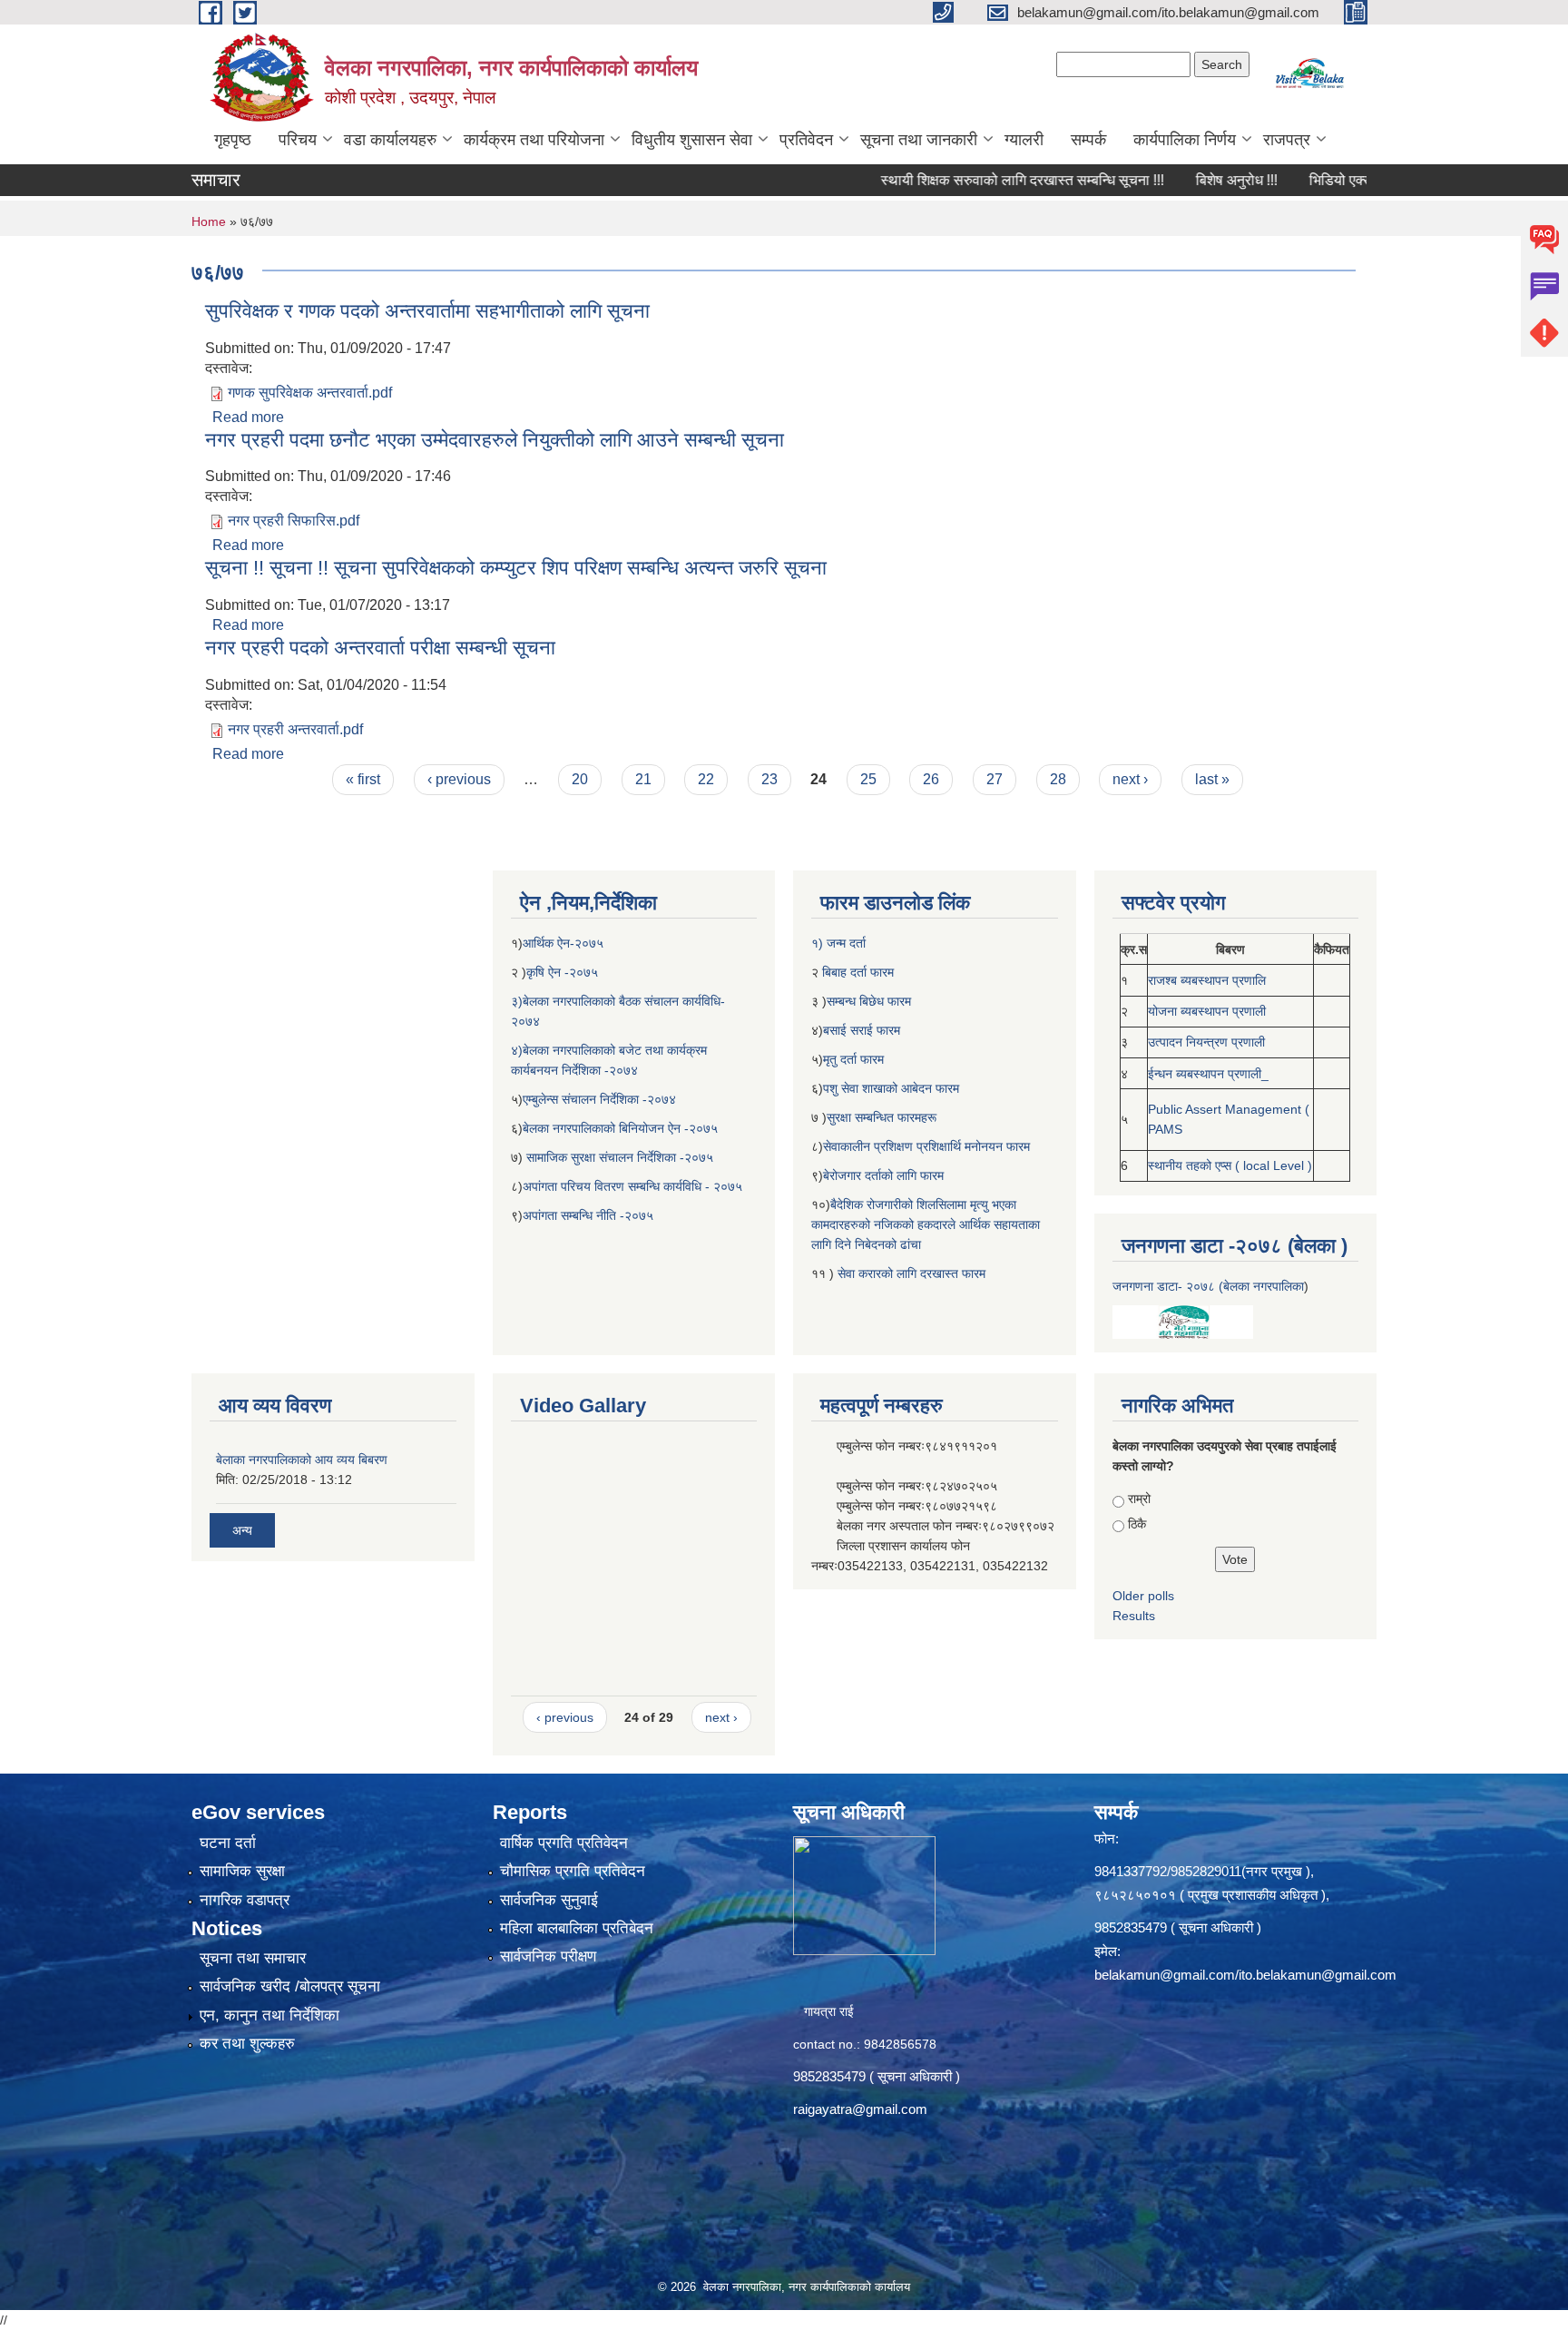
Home (209, 221)
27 (995, 779)
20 (580, 779)
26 (931, 779)
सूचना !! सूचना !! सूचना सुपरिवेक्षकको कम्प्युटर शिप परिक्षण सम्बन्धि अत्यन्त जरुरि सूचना (516, 568)
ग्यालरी (1024, 140)
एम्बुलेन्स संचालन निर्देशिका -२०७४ (599, 1099)
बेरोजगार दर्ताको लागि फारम (883, 1175)
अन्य (242, 1530)
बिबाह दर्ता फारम (856, 972)
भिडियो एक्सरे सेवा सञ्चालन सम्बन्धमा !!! (1361, 180)
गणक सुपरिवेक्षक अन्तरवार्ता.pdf (310, 393)
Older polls (1143, 1596)
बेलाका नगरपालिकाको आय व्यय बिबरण (302, 1460)
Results (1134, 1616)
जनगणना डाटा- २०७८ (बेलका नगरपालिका (1208, 1286)
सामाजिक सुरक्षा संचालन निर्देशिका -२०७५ (620, 1157)
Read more (248, 417)
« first (363, 779)
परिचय (298, 140)
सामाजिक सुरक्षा (242, 1871)
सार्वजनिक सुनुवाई (549, 1900)
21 (643, 779)
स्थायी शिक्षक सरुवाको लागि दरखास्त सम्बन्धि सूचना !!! (970, 180)
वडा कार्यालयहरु (390, 140)
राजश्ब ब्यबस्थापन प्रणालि (1207, 980)
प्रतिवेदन (806, 140)
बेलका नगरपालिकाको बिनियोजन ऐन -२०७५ (620, 1128)
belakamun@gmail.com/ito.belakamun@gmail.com (1245, 1975)
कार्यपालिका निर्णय (1185, 140)
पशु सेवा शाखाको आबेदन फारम (891, 1088)
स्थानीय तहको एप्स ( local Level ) (1230, 1165)
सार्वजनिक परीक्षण (548, 1956)
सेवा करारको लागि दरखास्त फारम (911, 1273)
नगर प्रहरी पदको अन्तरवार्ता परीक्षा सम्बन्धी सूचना (380, 648)
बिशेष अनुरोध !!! (1184, 180)
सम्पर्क (1088, 140)
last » (1212, 779)
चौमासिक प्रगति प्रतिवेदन (573, 1871)
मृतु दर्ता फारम (853, 1059)
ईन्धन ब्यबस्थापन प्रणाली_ (1208, 1074)
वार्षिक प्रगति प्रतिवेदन (564, 1843)
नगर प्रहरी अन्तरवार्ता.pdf (295, 729)
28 (1058, 779)
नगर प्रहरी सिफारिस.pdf (294, 521)
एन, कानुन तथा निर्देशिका (269, 2015)
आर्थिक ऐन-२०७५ (565, 943)
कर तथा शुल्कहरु (247, 2044)
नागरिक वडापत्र (245, 1900)
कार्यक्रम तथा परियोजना (534, 140)
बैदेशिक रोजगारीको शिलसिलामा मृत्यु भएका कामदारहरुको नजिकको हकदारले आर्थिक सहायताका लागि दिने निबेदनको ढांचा (926, 1224)
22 (706, 779)
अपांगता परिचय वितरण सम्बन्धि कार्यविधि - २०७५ (632, 1186)
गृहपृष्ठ (233, 140)
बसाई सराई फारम (863, 1030)
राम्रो (1139, 1499)
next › (1130, 779)
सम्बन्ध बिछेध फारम (869, 1001)
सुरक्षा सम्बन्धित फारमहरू (882, 1117)
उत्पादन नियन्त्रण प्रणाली (1206, 1042)
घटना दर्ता (228, 1843)
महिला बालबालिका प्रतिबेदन (577, 1928)
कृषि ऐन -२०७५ (562, 972)
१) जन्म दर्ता (838, 943)
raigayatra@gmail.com (860, 2109)
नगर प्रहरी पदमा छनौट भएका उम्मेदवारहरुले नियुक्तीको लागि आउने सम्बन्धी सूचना (495, 440)
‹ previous (459, 779)
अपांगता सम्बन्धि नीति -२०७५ (588, 1215)
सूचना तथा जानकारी (919, 140)
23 (769, 779)
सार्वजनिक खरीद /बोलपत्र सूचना (290, 1986)
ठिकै (1137, 1524)
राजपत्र (1287, 140)
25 (868, 779)
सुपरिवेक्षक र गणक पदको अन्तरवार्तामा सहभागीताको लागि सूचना (427, 311)
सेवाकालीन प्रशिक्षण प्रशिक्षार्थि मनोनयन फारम (926, 1146)
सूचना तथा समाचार (253, 1958)
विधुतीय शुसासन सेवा (692, 140)
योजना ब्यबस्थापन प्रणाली (1207, 1011)
